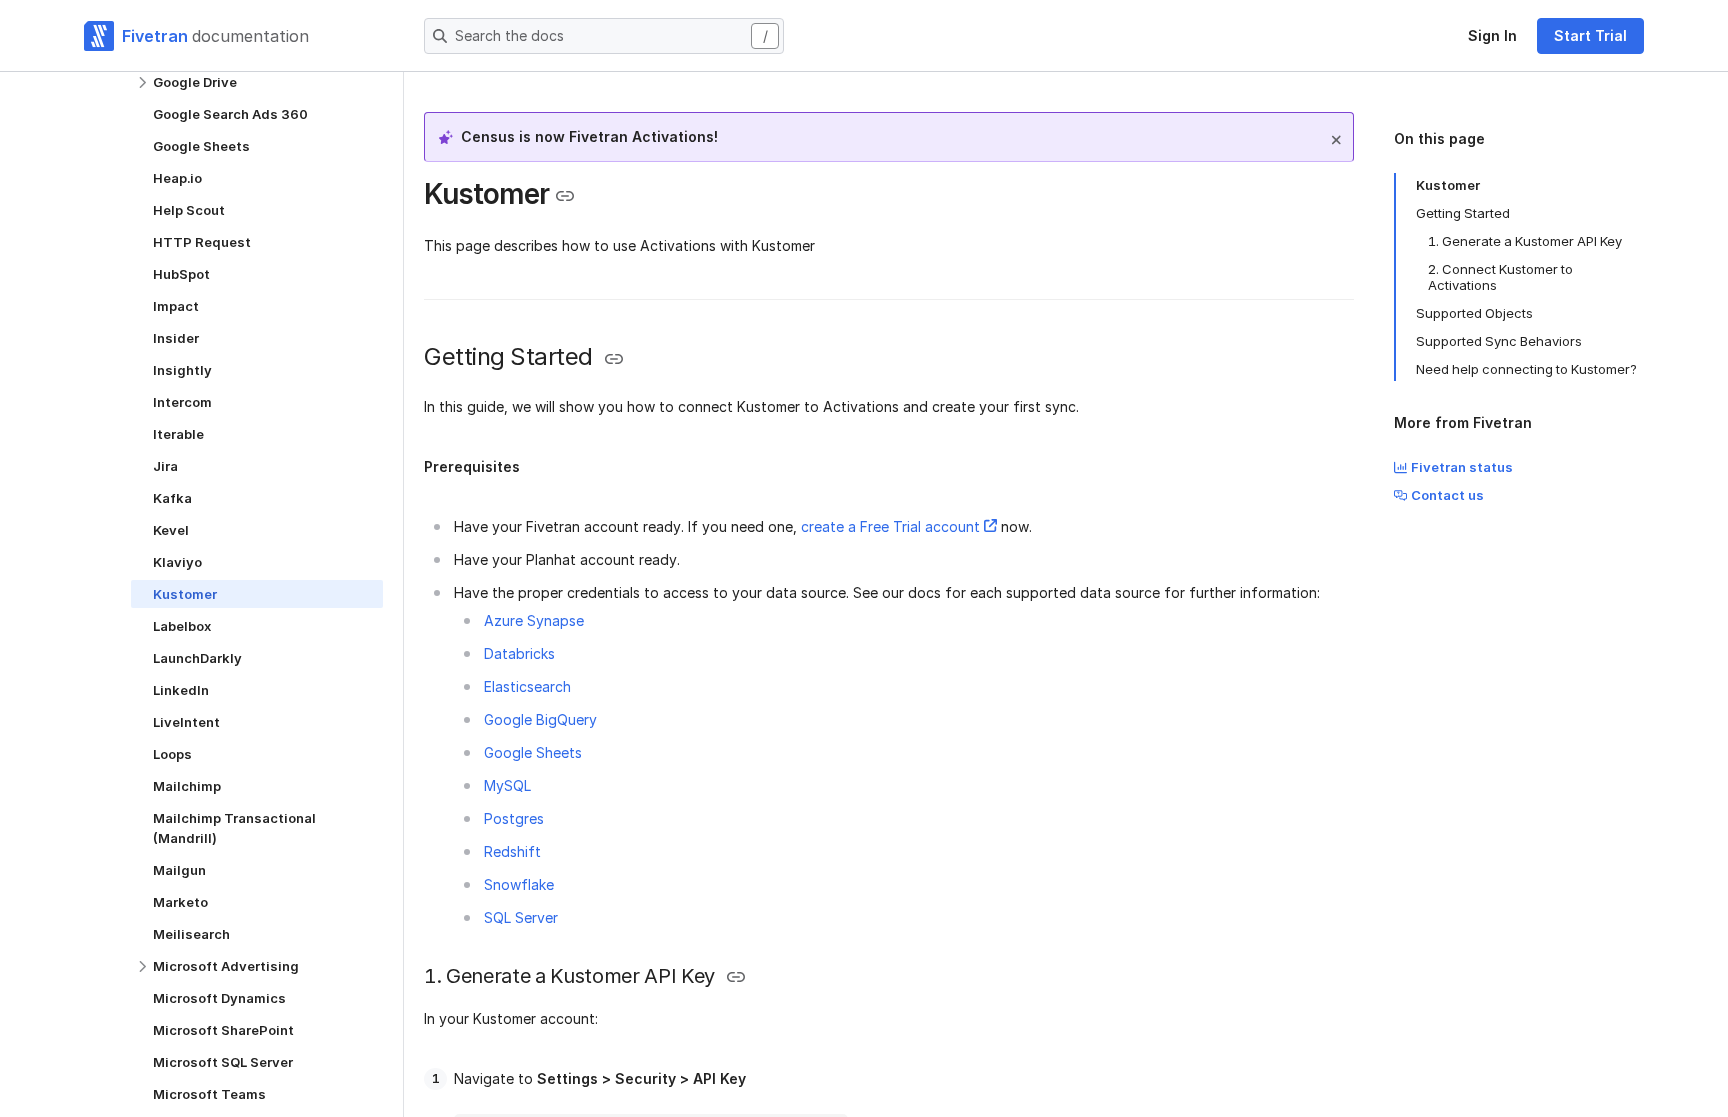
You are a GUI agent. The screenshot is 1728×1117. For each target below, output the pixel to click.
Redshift (512, 851)
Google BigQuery (540, 719)
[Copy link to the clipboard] (565, 196)
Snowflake (519, 884)
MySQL (507, 785)
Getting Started (1463, 213)
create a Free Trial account (890, 526)
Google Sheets (533, 752)
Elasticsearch (527, 686)
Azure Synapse (534, 620)
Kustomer (1448, 185)
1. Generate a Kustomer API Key (1525, 241)
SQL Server (521, 917)
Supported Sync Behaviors (1499, 341)
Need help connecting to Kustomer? (1526, 369)
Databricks (519, 653)
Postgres (514, 818)
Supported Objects (1474, 313)
